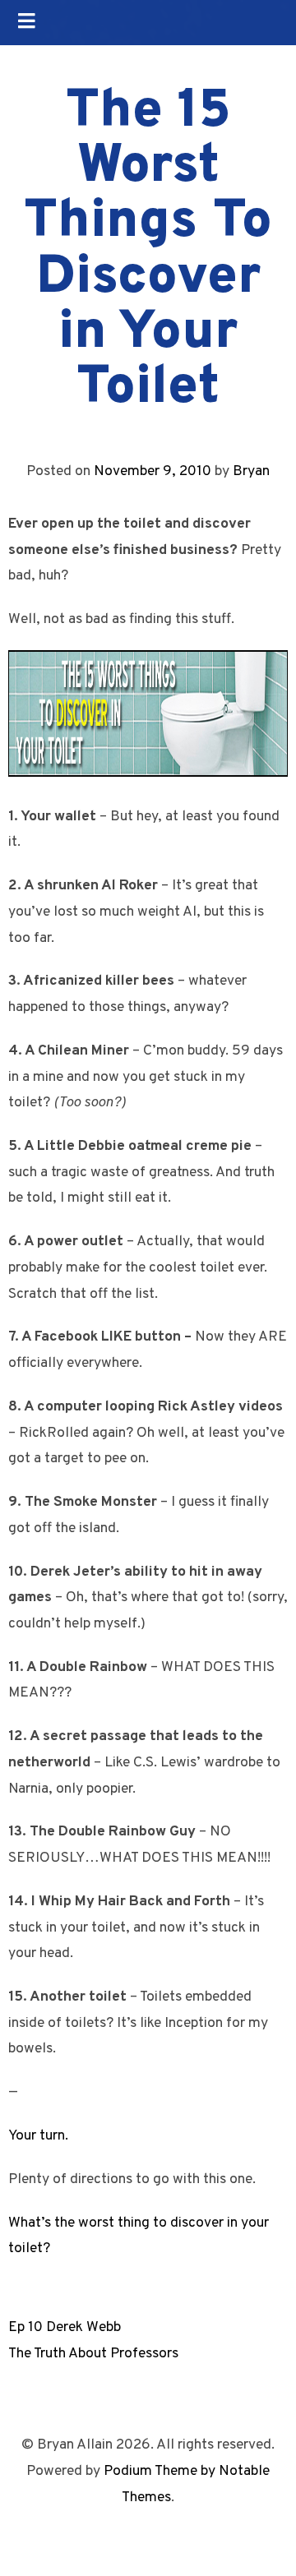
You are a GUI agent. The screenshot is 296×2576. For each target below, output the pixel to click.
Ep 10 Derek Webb (65, 2327)
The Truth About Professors (93, 2354)
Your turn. (38, 2136)
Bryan (251, 471)
